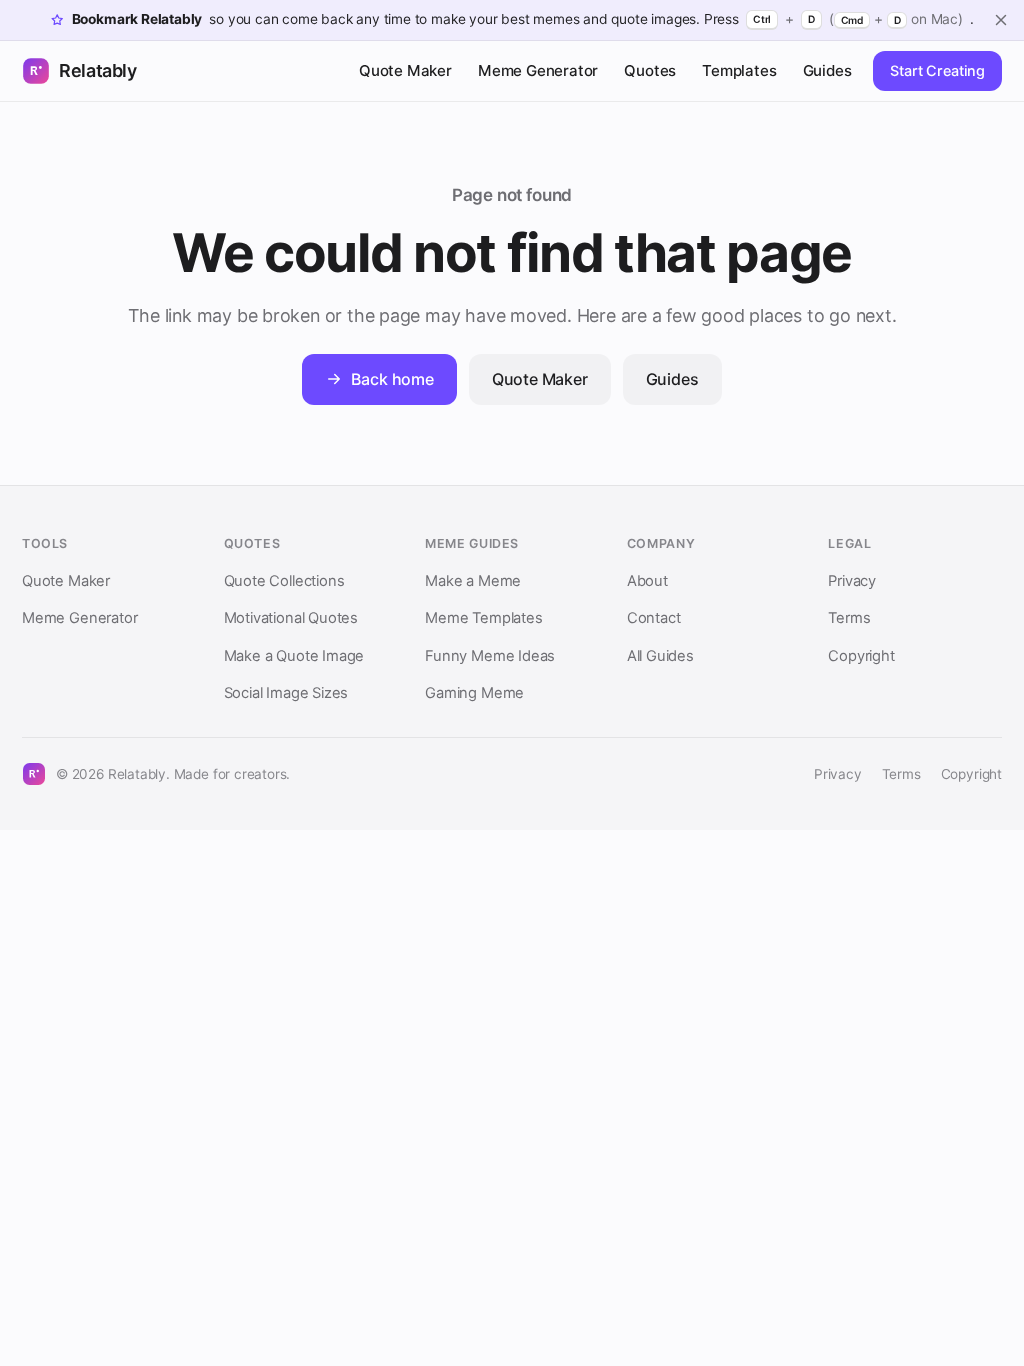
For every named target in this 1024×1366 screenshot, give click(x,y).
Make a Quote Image (294, 656)
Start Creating (937, 70)
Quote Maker (405, 70)
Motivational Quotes (291, 618)
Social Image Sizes (286, 693)
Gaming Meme (474, 693)
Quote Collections (284, 581)
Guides (827, 70)
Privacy (852, 581)
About (647, 581)
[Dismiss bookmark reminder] (1001, 20)
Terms (849, 618)
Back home (392, 379)
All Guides (660, 656)
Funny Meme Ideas (490, 656)
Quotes (650, 70)
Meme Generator (538, 70)
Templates (739, 70)
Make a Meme (473, 581)
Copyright (861, 656)
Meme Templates (483, 618)
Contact (654, 618)
